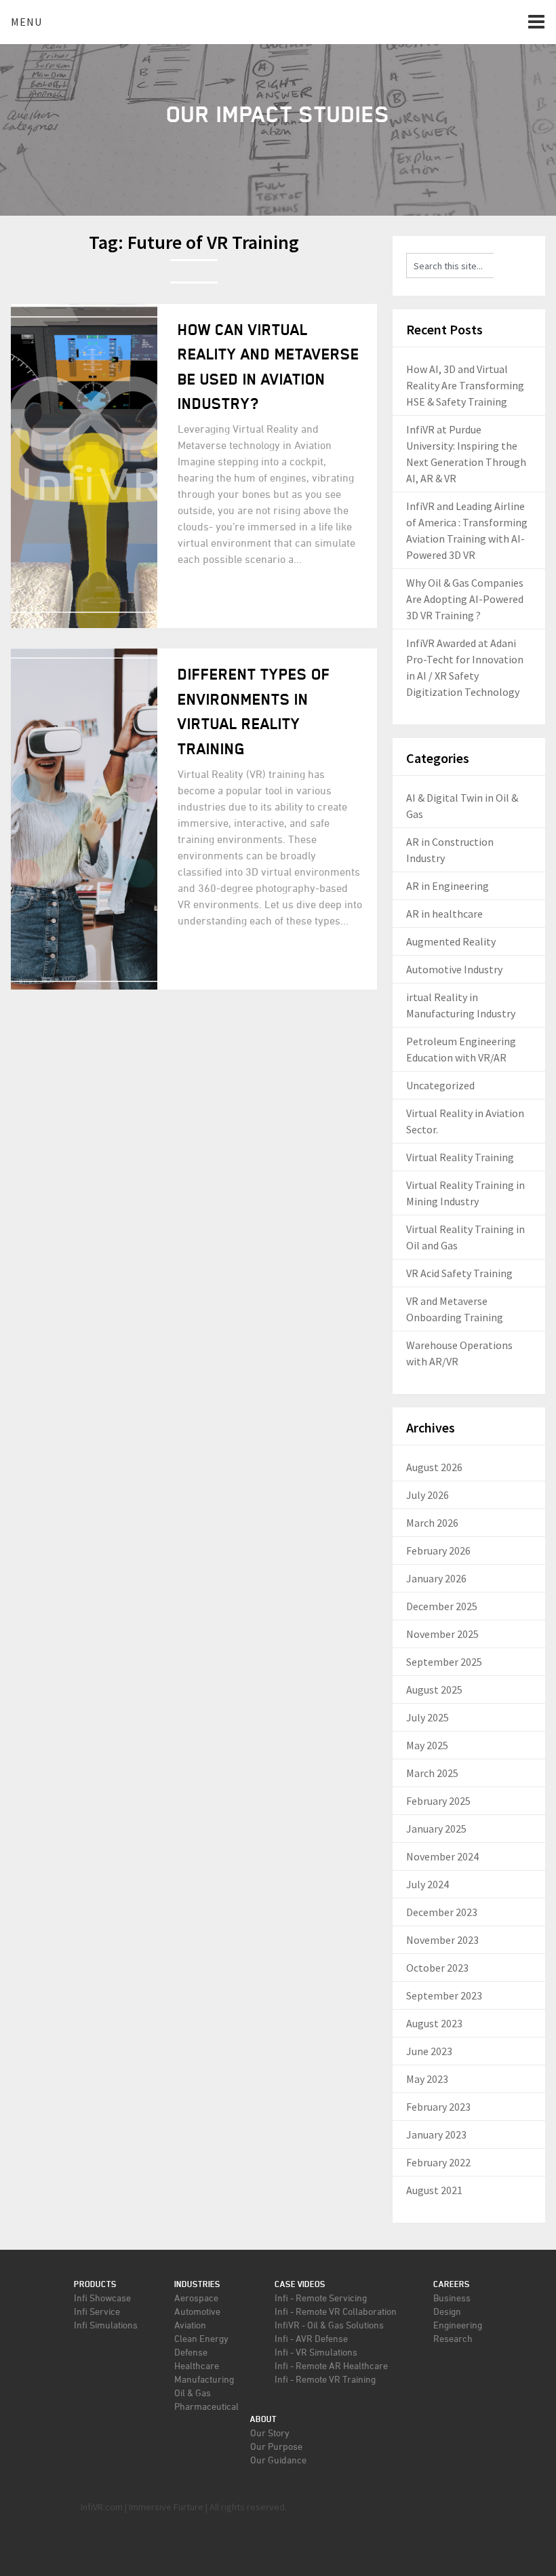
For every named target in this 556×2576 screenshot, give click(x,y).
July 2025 (428, 1717)
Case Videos (300, 2284)
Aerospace (196, 2298)
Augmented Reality (451, 941)
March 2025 (432, 1773)
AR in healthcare (444, 914)
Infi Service (97, 2311)
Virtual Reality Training (460, 1157)
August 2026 (434, 1467)
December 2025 (442, 1606)
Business (452, 2298)
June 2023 (429, 2051)
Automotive (197, 2311)
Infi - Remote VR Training (325, 2379)
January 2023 (436, 2134)
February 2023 (438, 2107)
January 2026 (436, 1578)
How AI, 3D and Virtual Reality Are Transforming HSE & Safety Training (465, 385)
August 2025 (434, 1690)
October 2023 (437, 1968)
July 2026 (428, 1495)
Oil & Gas (193, 2393)
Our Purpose (276, 2446)
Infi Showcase (102, 2298)
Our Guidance (278, 2460)
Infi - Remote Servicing (321, 2298)
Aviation (190, 2325)
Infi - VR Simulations (316, 2352)
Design (447, 2311)
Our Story (270, 2433)
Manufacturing (204, 2379)
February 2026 (438, 1550)
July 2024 (428, 1884)
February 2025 (438, 1801)
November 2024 (442, 1856)
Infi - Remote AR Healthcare (331, 2365)
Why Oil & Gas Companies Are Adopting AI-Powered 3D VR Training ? (465, 599)
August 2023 (434, 2023)
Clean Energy (201, 2338)
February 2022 (438, 2162)
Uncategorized (440, 1085)
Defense (191, 2352)
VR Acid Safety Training (459, 1273)
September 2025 (444, 1662)
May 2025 (427, 1745)
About (263, 2419)
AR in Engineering (448, 886)
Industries (197, 2284)
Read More (223, 601)
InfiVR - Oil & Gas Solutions (329, 2325)
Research (453, 2338)
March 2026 (432, 1523)
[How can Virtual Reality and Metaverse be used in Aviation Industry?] (84, 466)
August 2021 (434, 2190)
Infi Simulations (106, 2325)
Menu (26, 22)
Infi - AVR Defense (311, 2338)
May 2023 (427, 2079)
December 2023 (442, 1912)
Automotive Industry (454, 969)
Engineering (458, 2325)
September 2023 (444, 1995)
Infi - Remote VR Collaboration (336, 2311)
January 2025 (436, 1829)
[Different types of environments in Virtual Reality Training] (84, 819)
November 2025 (442, 1634)
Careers (452, 2284)
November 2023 (442, 1940)
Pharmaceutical (206, 2406)
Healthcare (197, 2365)
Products (95, 2284)
